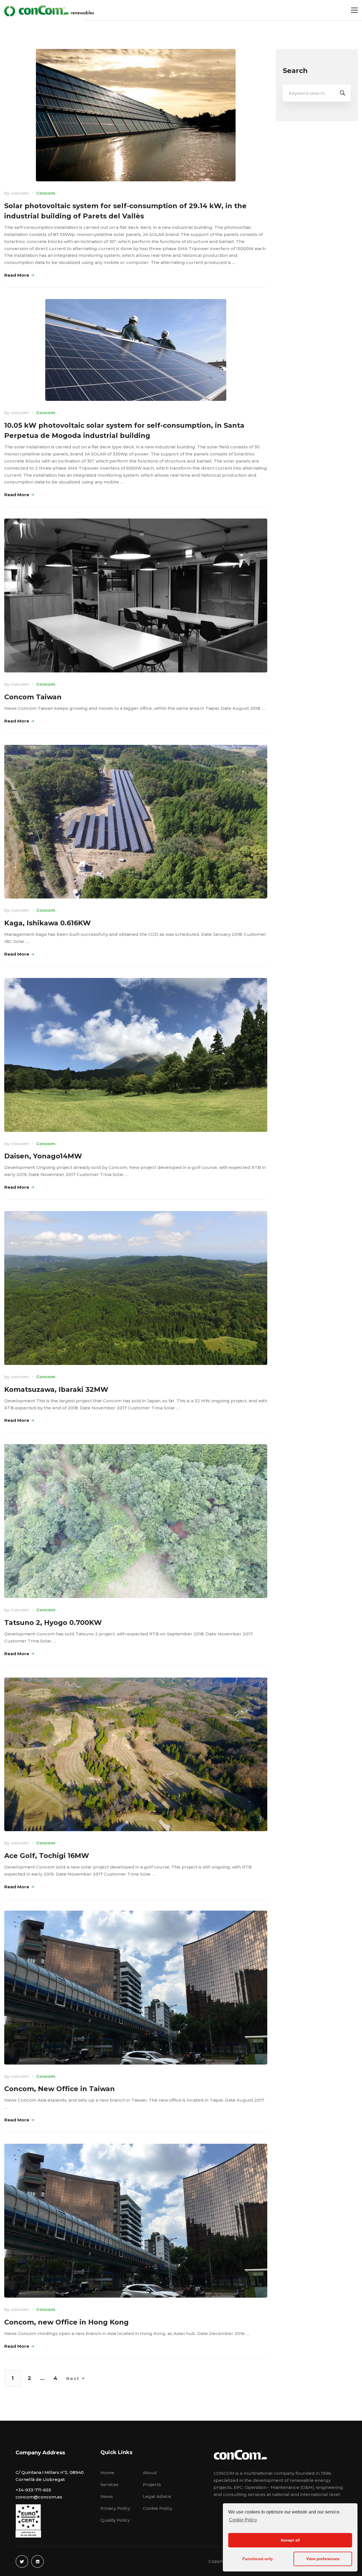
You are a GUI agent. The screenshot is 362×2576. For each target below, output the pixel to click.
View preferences (323, 2559)
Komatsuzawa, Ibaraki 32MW (56, 1389)
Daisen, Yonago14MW (43, 1156)
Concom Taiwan (33, 697)
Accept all (290, 2540)
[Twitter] (22, 2561)
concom (20, 193)
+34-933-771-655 (33, 2490)
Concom (46, 193)
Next (73, 2378)
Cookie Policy (243, 2520)
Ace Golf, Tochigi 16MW (47, 1856)
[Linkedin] (37, 2561)
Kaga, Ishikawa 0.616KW (48, 923)
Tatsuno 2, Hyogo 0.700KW (53, 1623)
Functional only (258, 2559)
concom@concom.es (39, 2497)
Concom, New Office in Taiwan (60, 2089)
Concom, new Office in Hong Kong (66, 2322)
